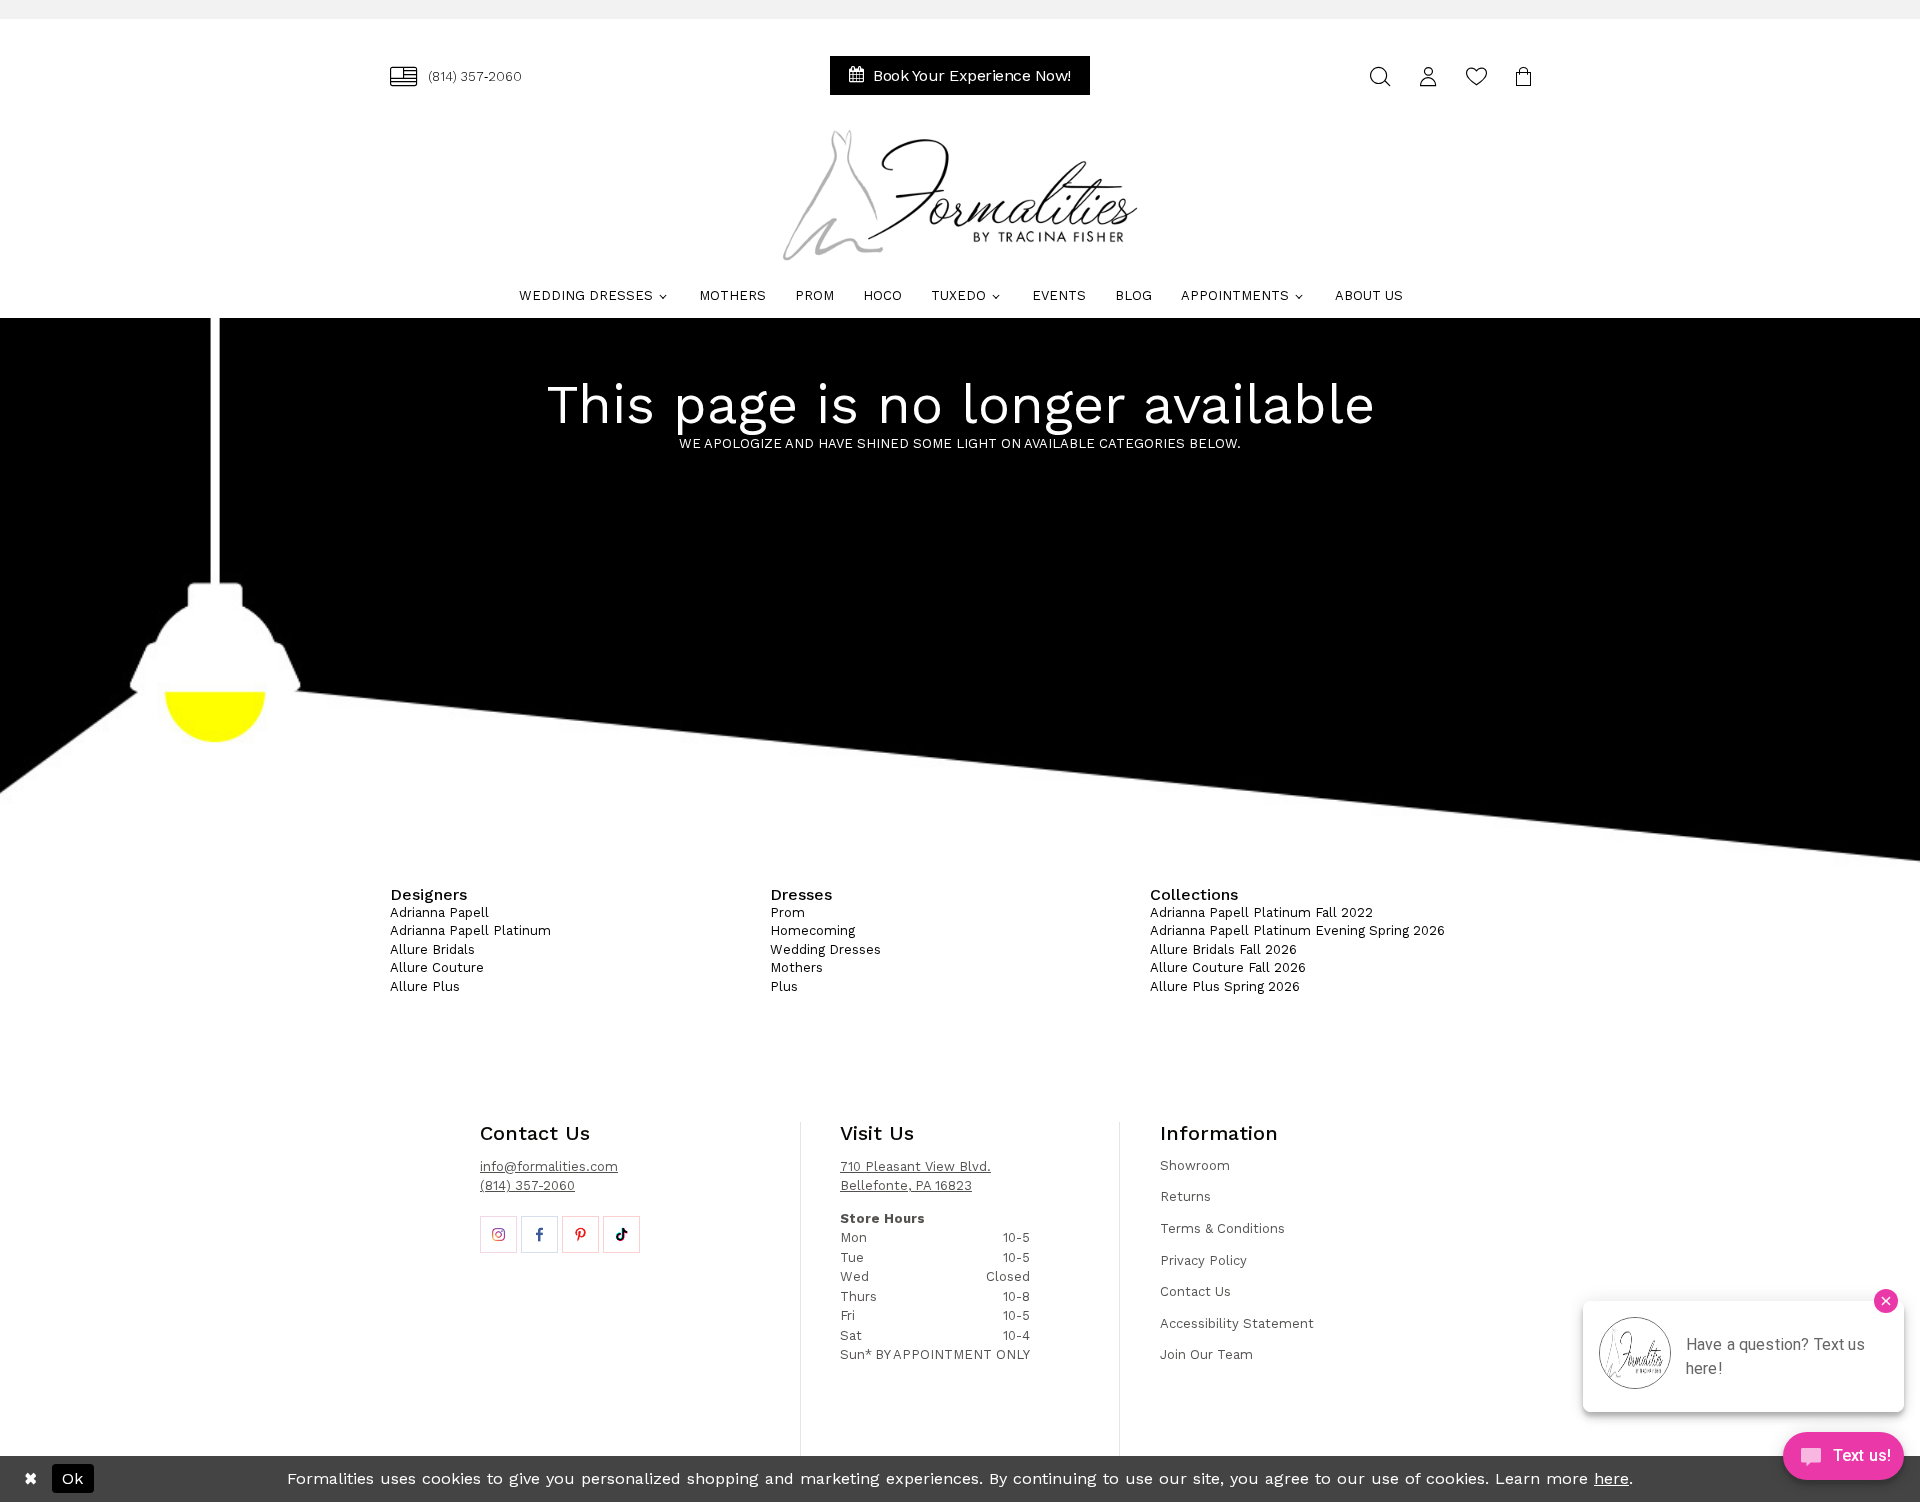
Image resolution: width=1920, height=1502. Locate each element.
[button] (1428, 76)
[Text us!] (1843, 1461)
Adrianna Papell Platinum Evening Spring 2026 (1297, 930)
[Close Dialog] (30, 1479)
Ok (72, 1478)
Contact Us (1195, 1291)
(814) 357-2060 (527, 1185)
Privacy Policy (1203, 1260)
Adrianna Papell (439, 912)
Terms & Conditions (1222, 1228)
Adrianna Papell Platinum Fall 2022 (1261, 912)
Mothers (796, 967)
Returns (1185, 1196)
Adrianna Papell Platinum (470, 930)
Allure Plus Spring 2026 (1225, 986)
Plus (784, 986)
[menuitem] (456, 76)
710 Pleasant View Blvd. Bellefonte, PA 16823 (915, 1176)
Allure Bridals (432, 949)
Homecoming (812, 930)
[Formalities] (960, 195)
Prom (787, 912)
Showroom (1195, 1165)
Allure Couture (437, 967)
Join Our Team (1206, 1354)
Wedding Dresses (825, 949)
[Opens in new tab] (498, 1234)
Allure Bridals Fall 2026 (1223, 949)
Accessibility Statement (1237, 1323)
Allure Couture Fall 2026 (1228, 967)
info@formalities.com (549, 1166)
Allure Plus (425, 986)
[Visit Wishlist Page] (1476, 76)
